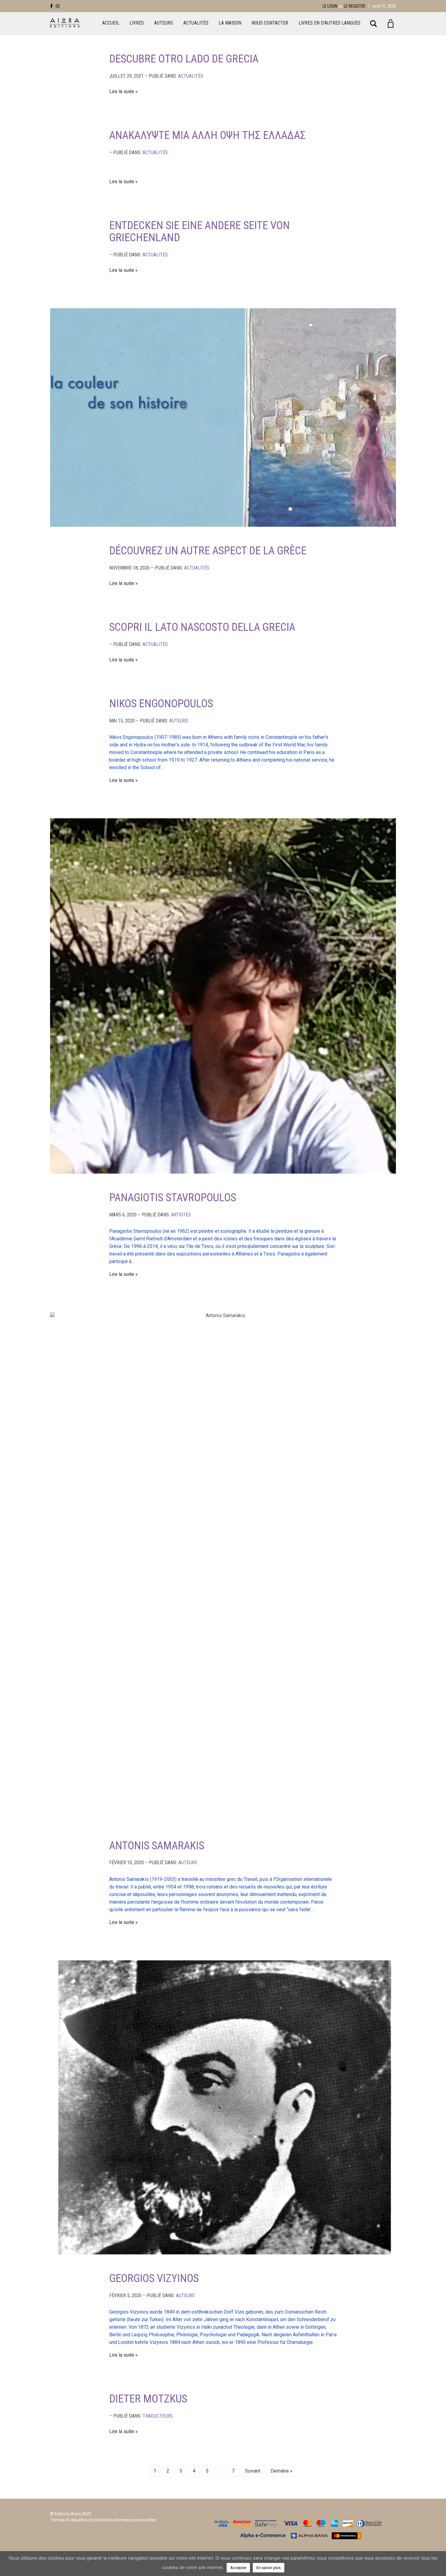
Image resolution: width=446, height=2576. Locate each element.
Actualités (196, 23)
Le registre (355, 6)
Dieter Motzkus (148, 2399)
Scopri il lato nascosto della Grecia (202, 627)
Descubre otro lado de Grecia (184, 59)
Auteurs (164, 23)
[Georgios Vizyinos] (223, 2108)
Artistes (181, 1215)
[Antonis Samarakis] (223, 1567)
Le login (330, 6)
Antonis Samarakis (157, 1846)
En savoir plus (269, 2568)
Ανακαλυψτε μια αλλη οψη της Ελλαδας (208, 135)
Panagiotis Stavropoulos (173, 1198)
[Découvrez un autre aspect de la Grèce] (223, 418)
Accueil (111, 23)
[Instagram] (58, 6)
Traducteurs (158, 2416)
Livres (137, 23)
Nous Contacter (270, 23)
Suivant (253, 2471)
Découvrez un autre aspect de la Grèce (208, 551)
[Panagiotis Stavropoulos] (223, 996)
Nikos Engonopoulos (161, 704)
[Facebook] (51, 6)
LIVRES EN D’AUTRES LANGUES (329, 23)
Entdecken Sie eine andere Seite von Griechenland (199, 232)
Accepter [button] (238, 2568)
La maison (230, 23)
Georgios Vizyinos (154, 2278)
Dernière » (282, 2471)
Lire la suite (122, 91)
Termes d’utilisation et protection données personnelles (103, 2520)
